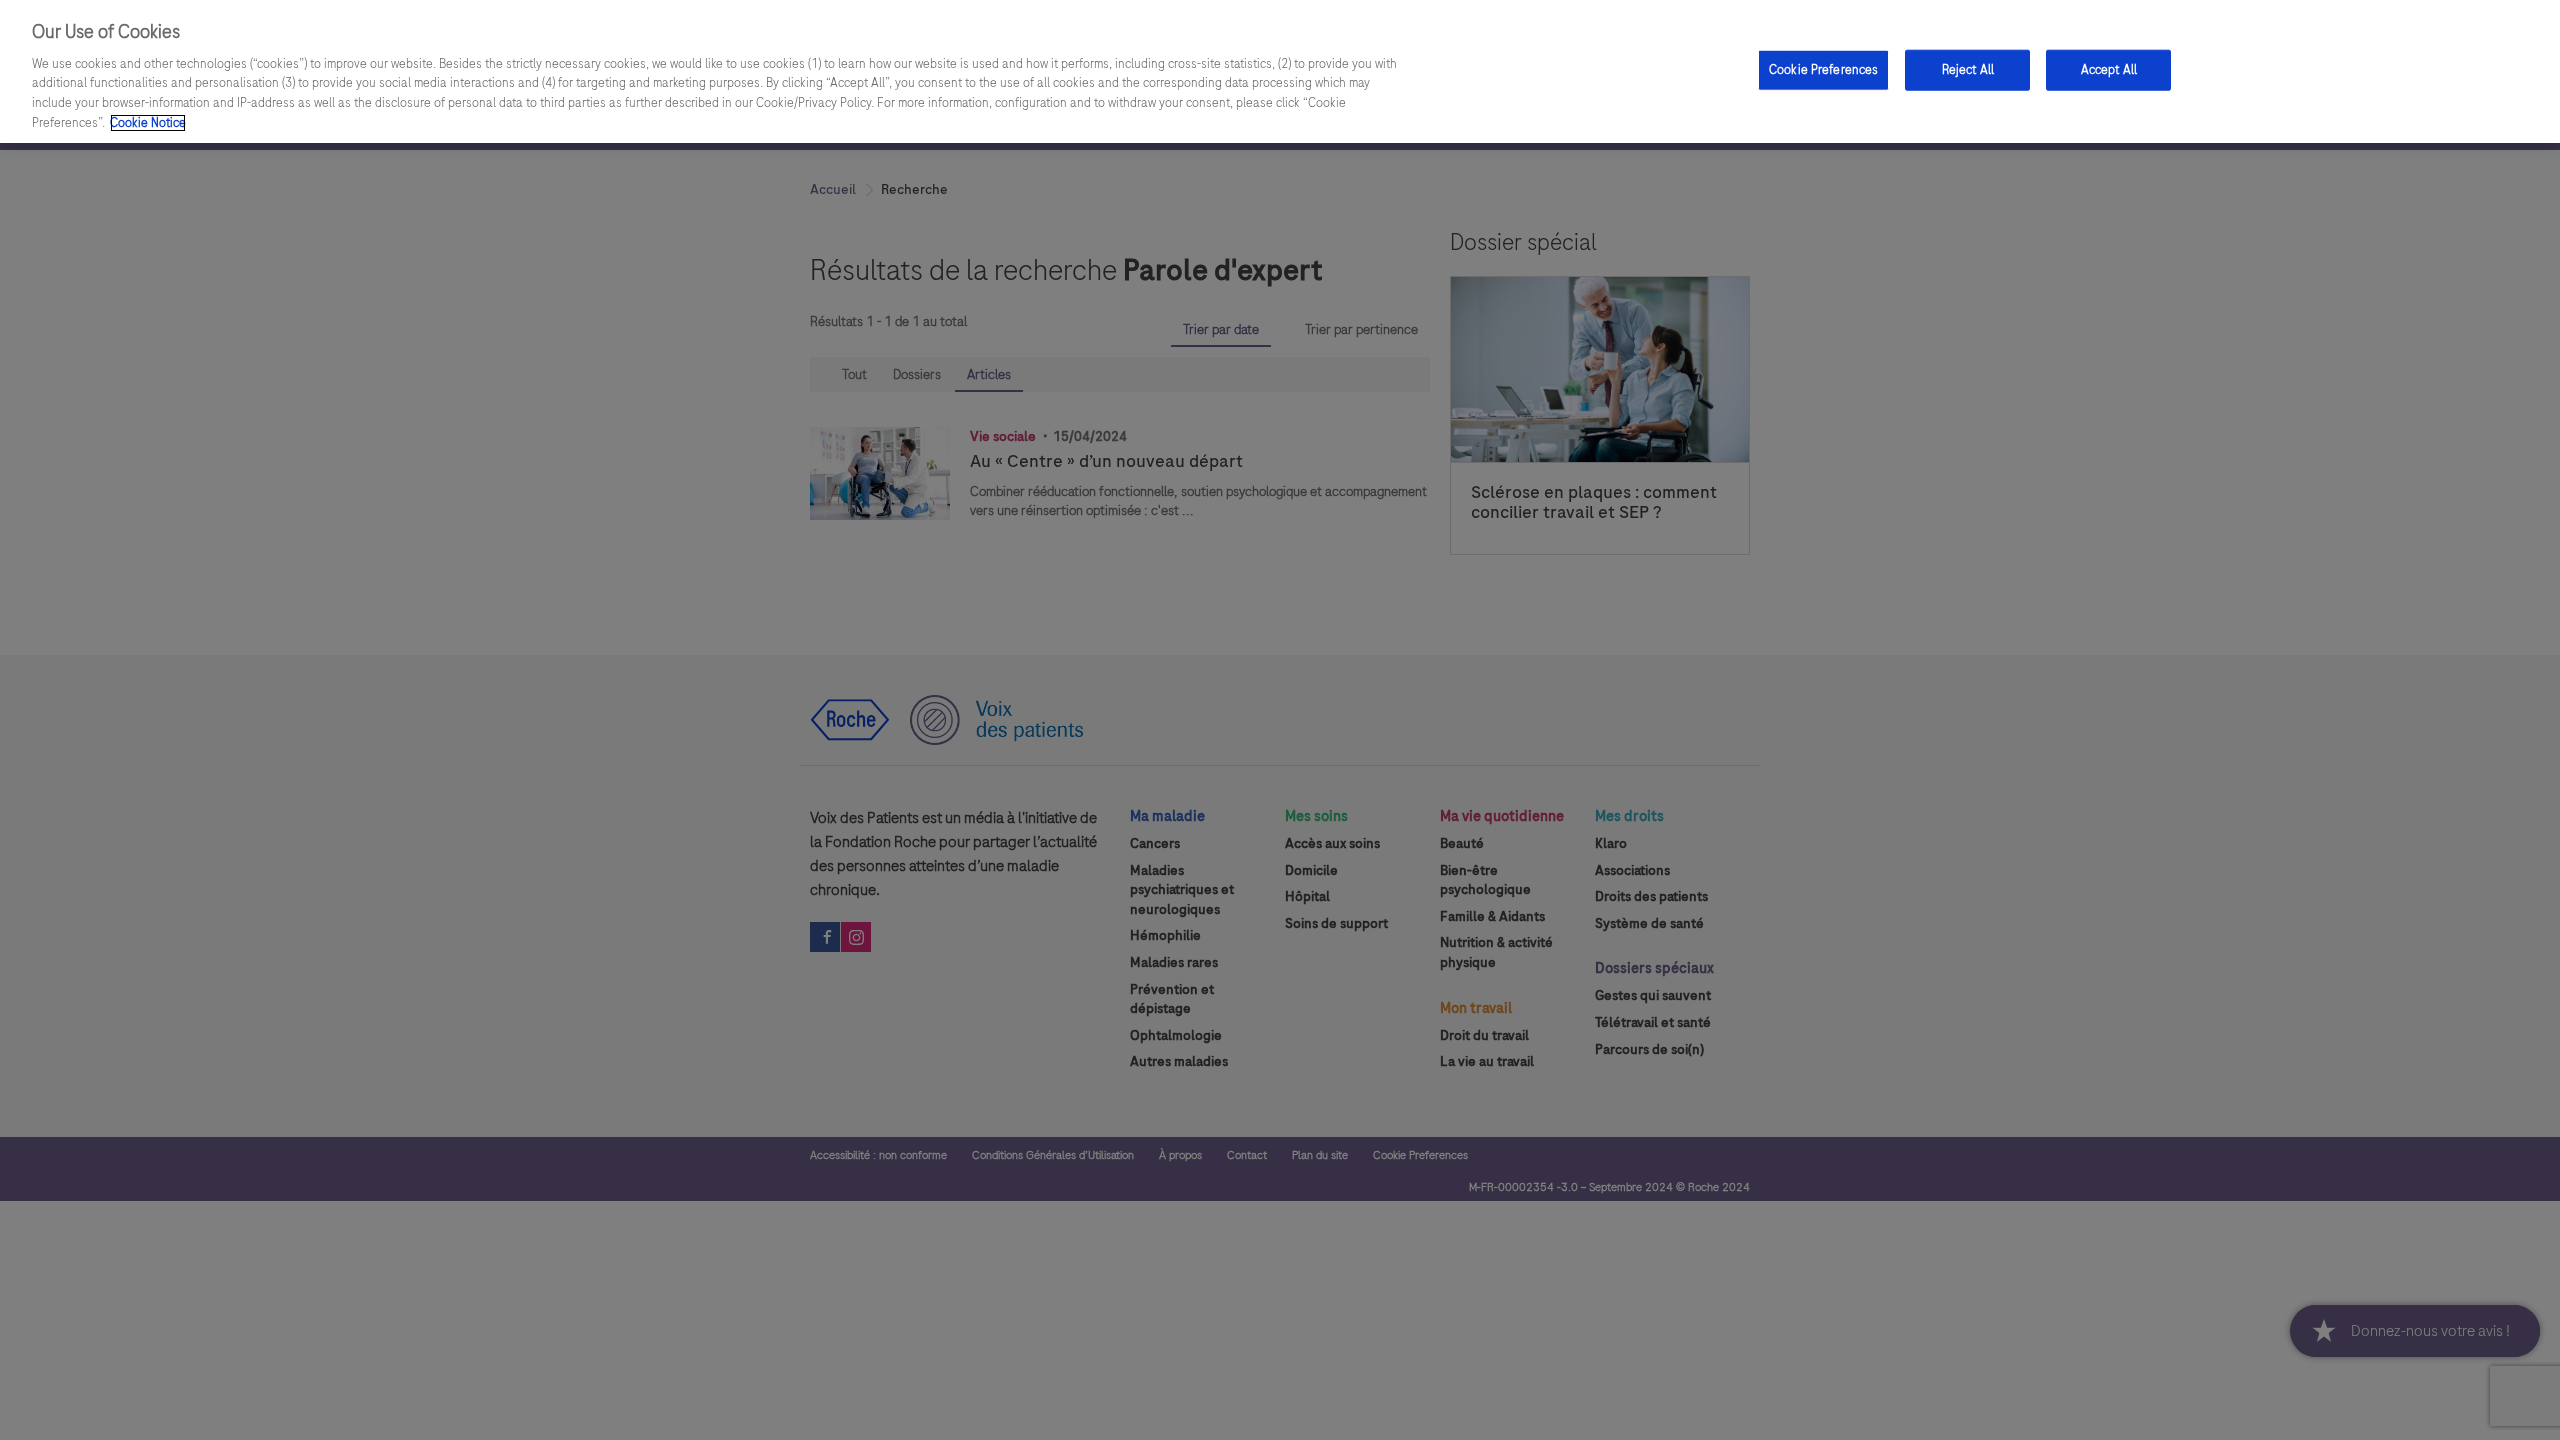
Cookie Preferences (1823, 69)
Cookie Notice (148, 123)
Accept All (2109, 69)
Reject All (1968, 69)
